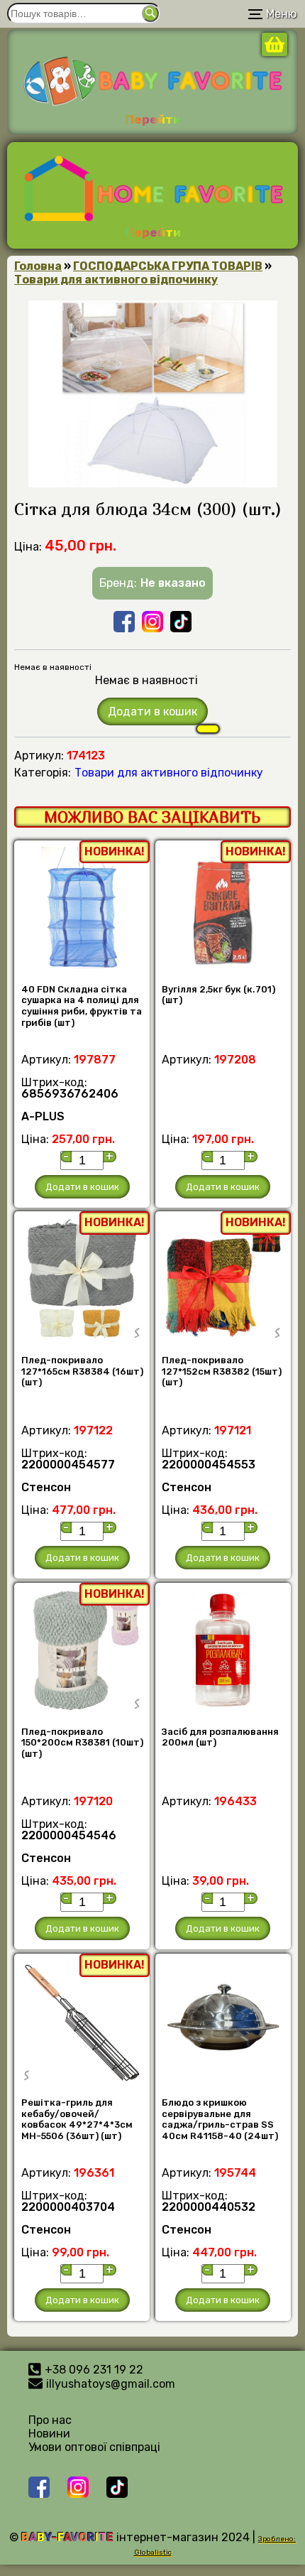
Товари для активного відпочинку (116, 280)
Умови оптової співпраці (94, 2447)
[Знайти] (150, 13)
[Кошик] (274, 52)
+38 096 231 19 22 (94, 2370)
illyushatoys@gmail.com (111, 2384)
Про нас (50, 2420)
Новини (49, 2434)
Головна (38, 266)
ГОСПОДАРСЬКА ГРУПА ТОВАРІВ (168, 266)
